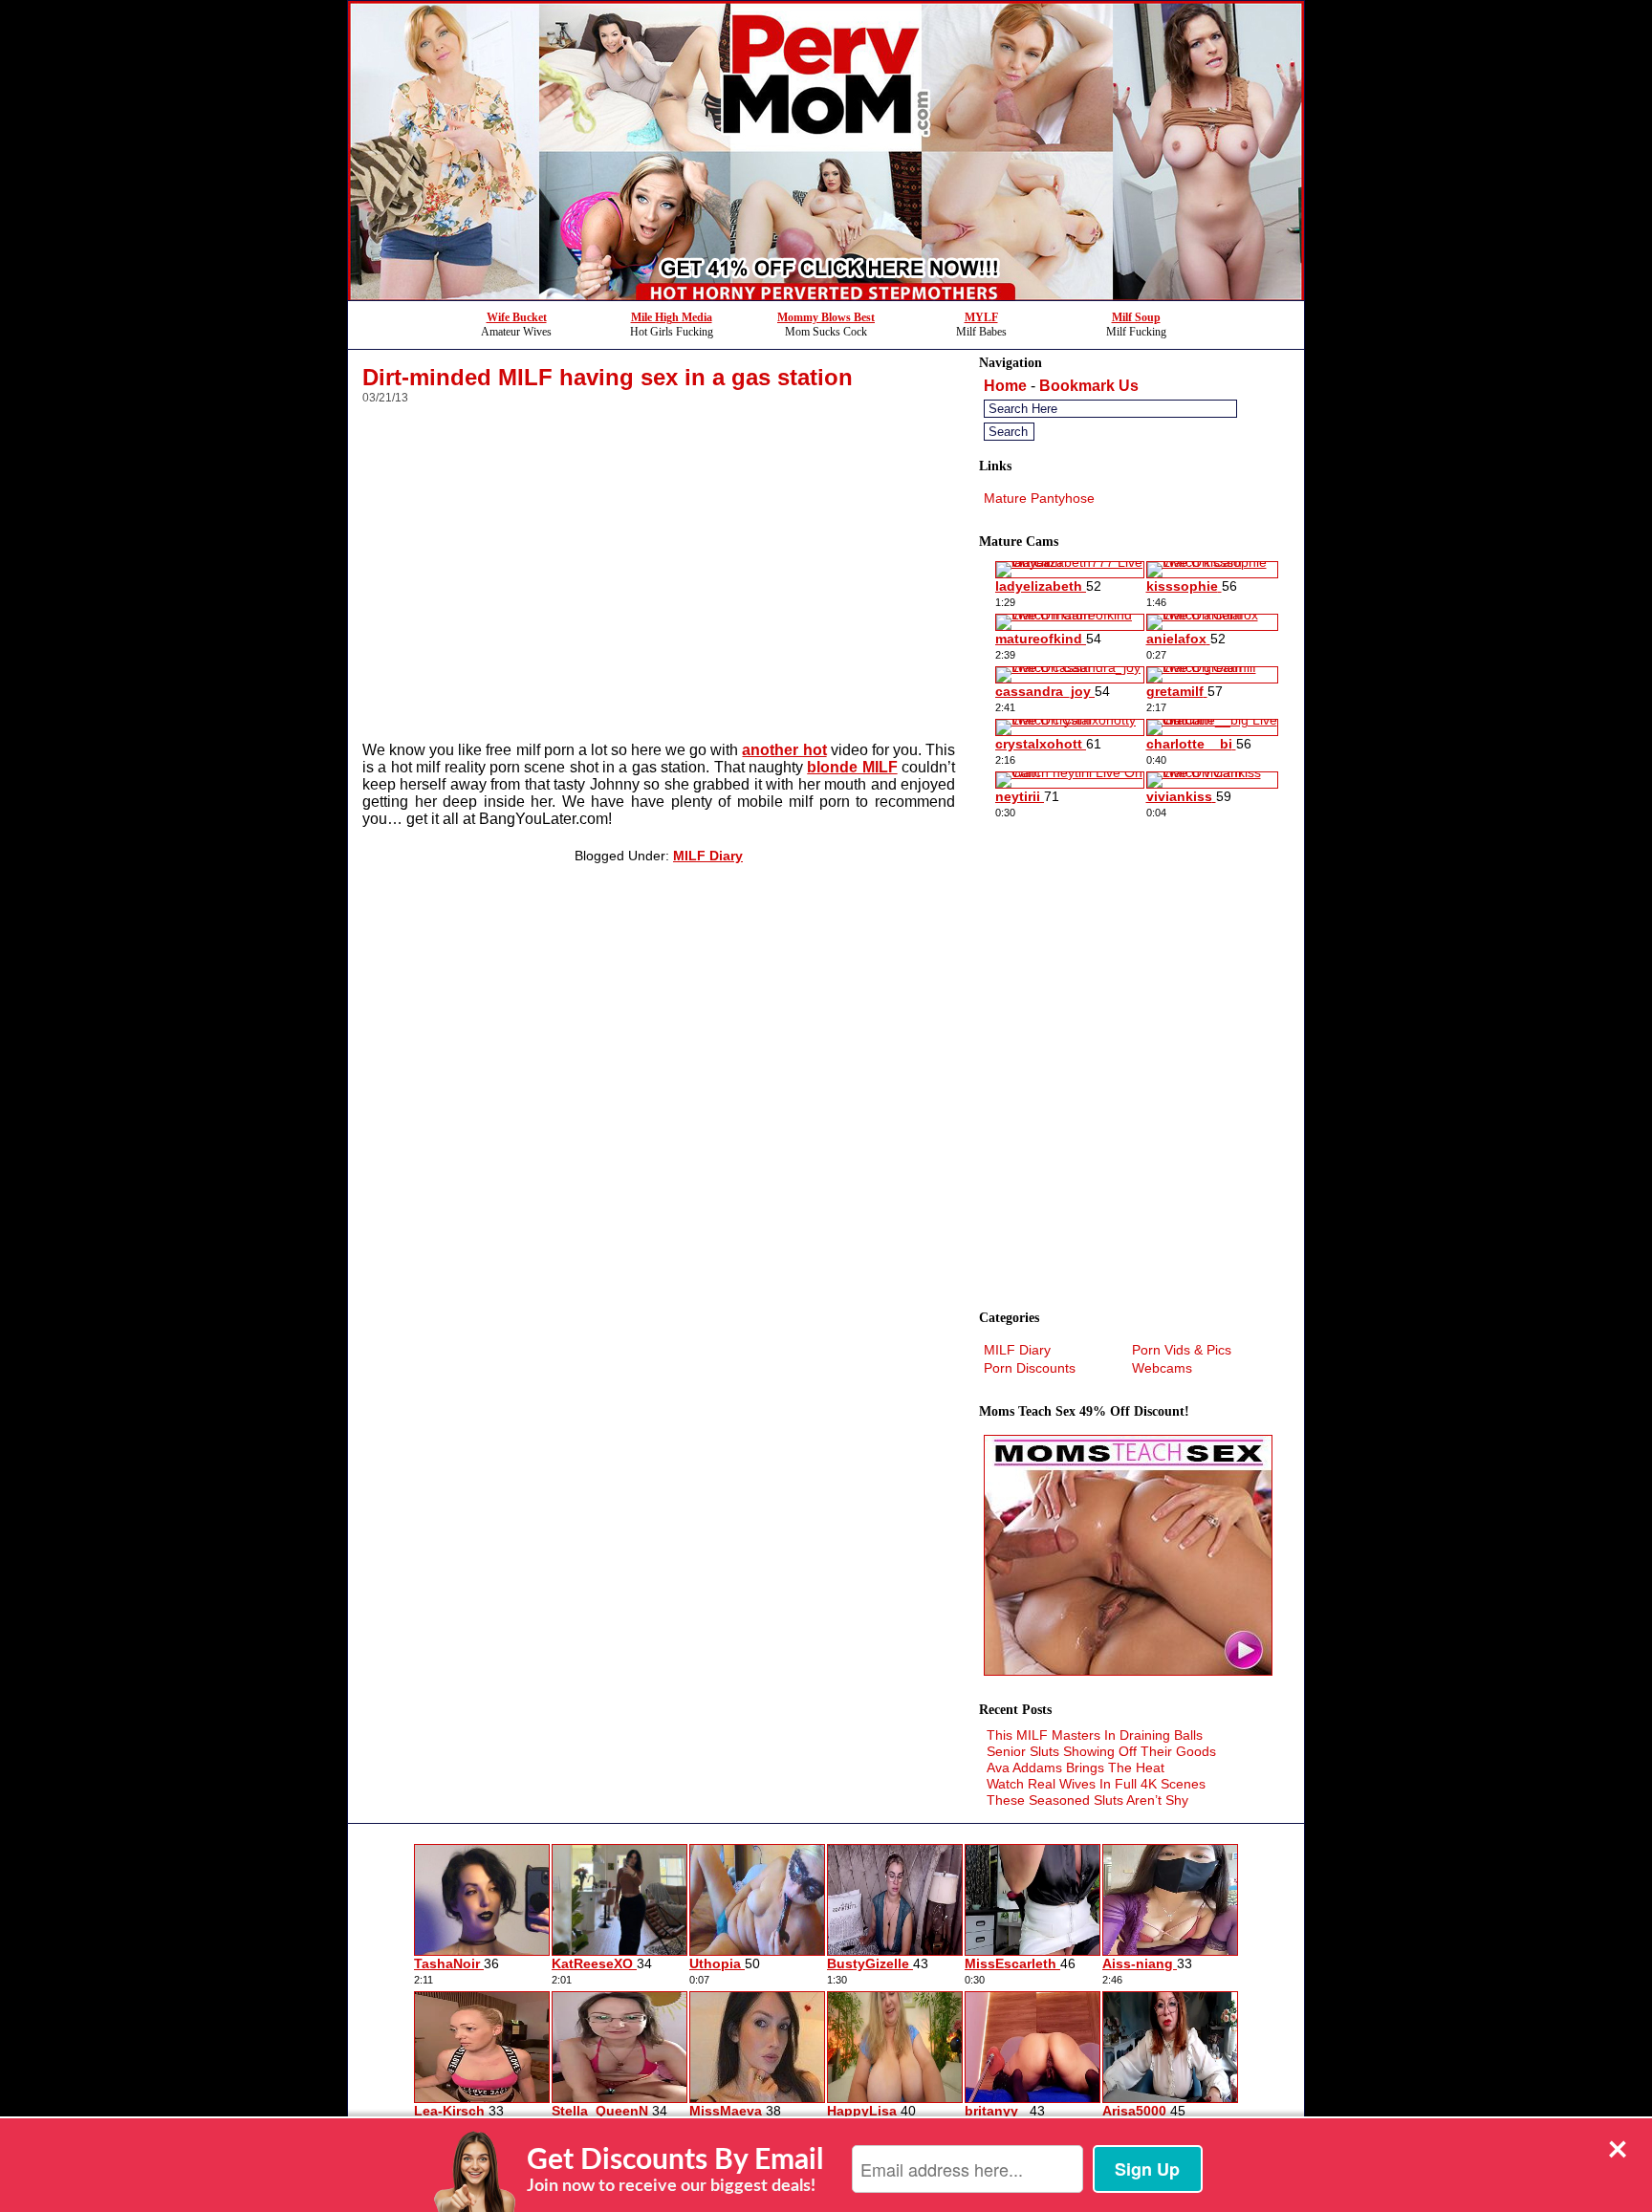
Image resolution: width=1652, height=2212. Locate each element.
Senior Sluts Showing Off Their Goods (1101, 1751)
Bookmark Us (1089, 386)
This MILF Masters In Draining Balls (1095, 1735)
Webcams (1162, 1368)
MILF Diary (708, 856)
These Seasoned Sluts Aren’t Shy (1087, 1800)
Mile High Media (672, 317)
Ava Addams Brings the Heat (1076, 1767)
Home (1005, 386)
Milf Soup (1136, 317)
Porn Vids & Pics (1182, 1350)
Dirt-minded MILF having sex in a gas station (608, 377)
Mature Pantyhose (1039, 498)
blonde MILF (852, 767)
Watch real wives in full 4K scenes (1096, 1784)
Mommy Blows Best (826, 317)
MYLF (981, 317)
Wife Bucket (517, 317)
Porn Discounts (1030, 1368)
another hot (784, 750)
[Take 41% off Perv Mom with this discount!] (826, 295)
